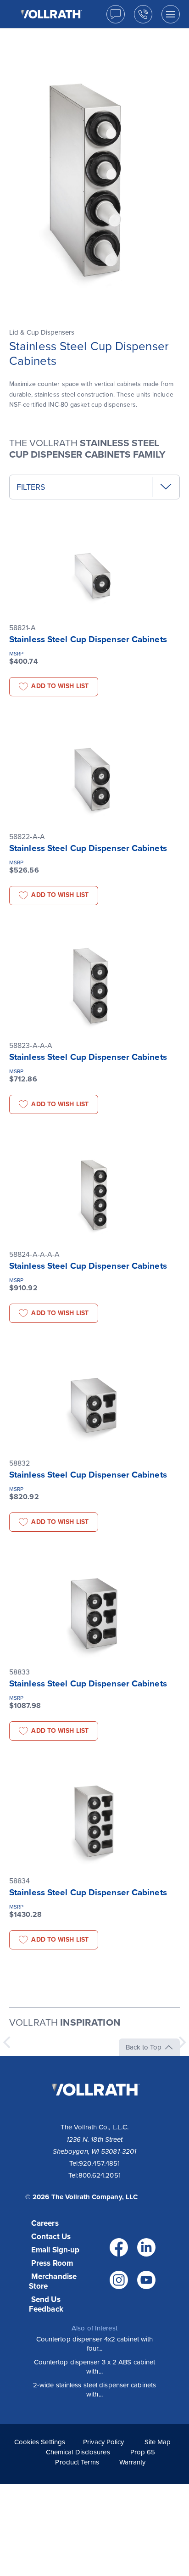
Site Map (158, 2442)
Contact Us (51, 2237)
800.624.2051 (100, 2175)
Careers (45, 2223)
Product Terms (77, 2462)
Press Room (52, 2263)
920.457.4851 (99, 2163)
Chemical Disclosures (78, 2452)
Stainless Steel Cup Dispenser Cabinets (88, 639)
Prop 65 (143, 2452)
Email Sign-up (55, 2250)
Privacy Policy (103, 2442)
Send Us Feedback (46, 2304)
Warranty (133, 2462)
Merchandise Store (53, 2281)
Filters (31, 487)
